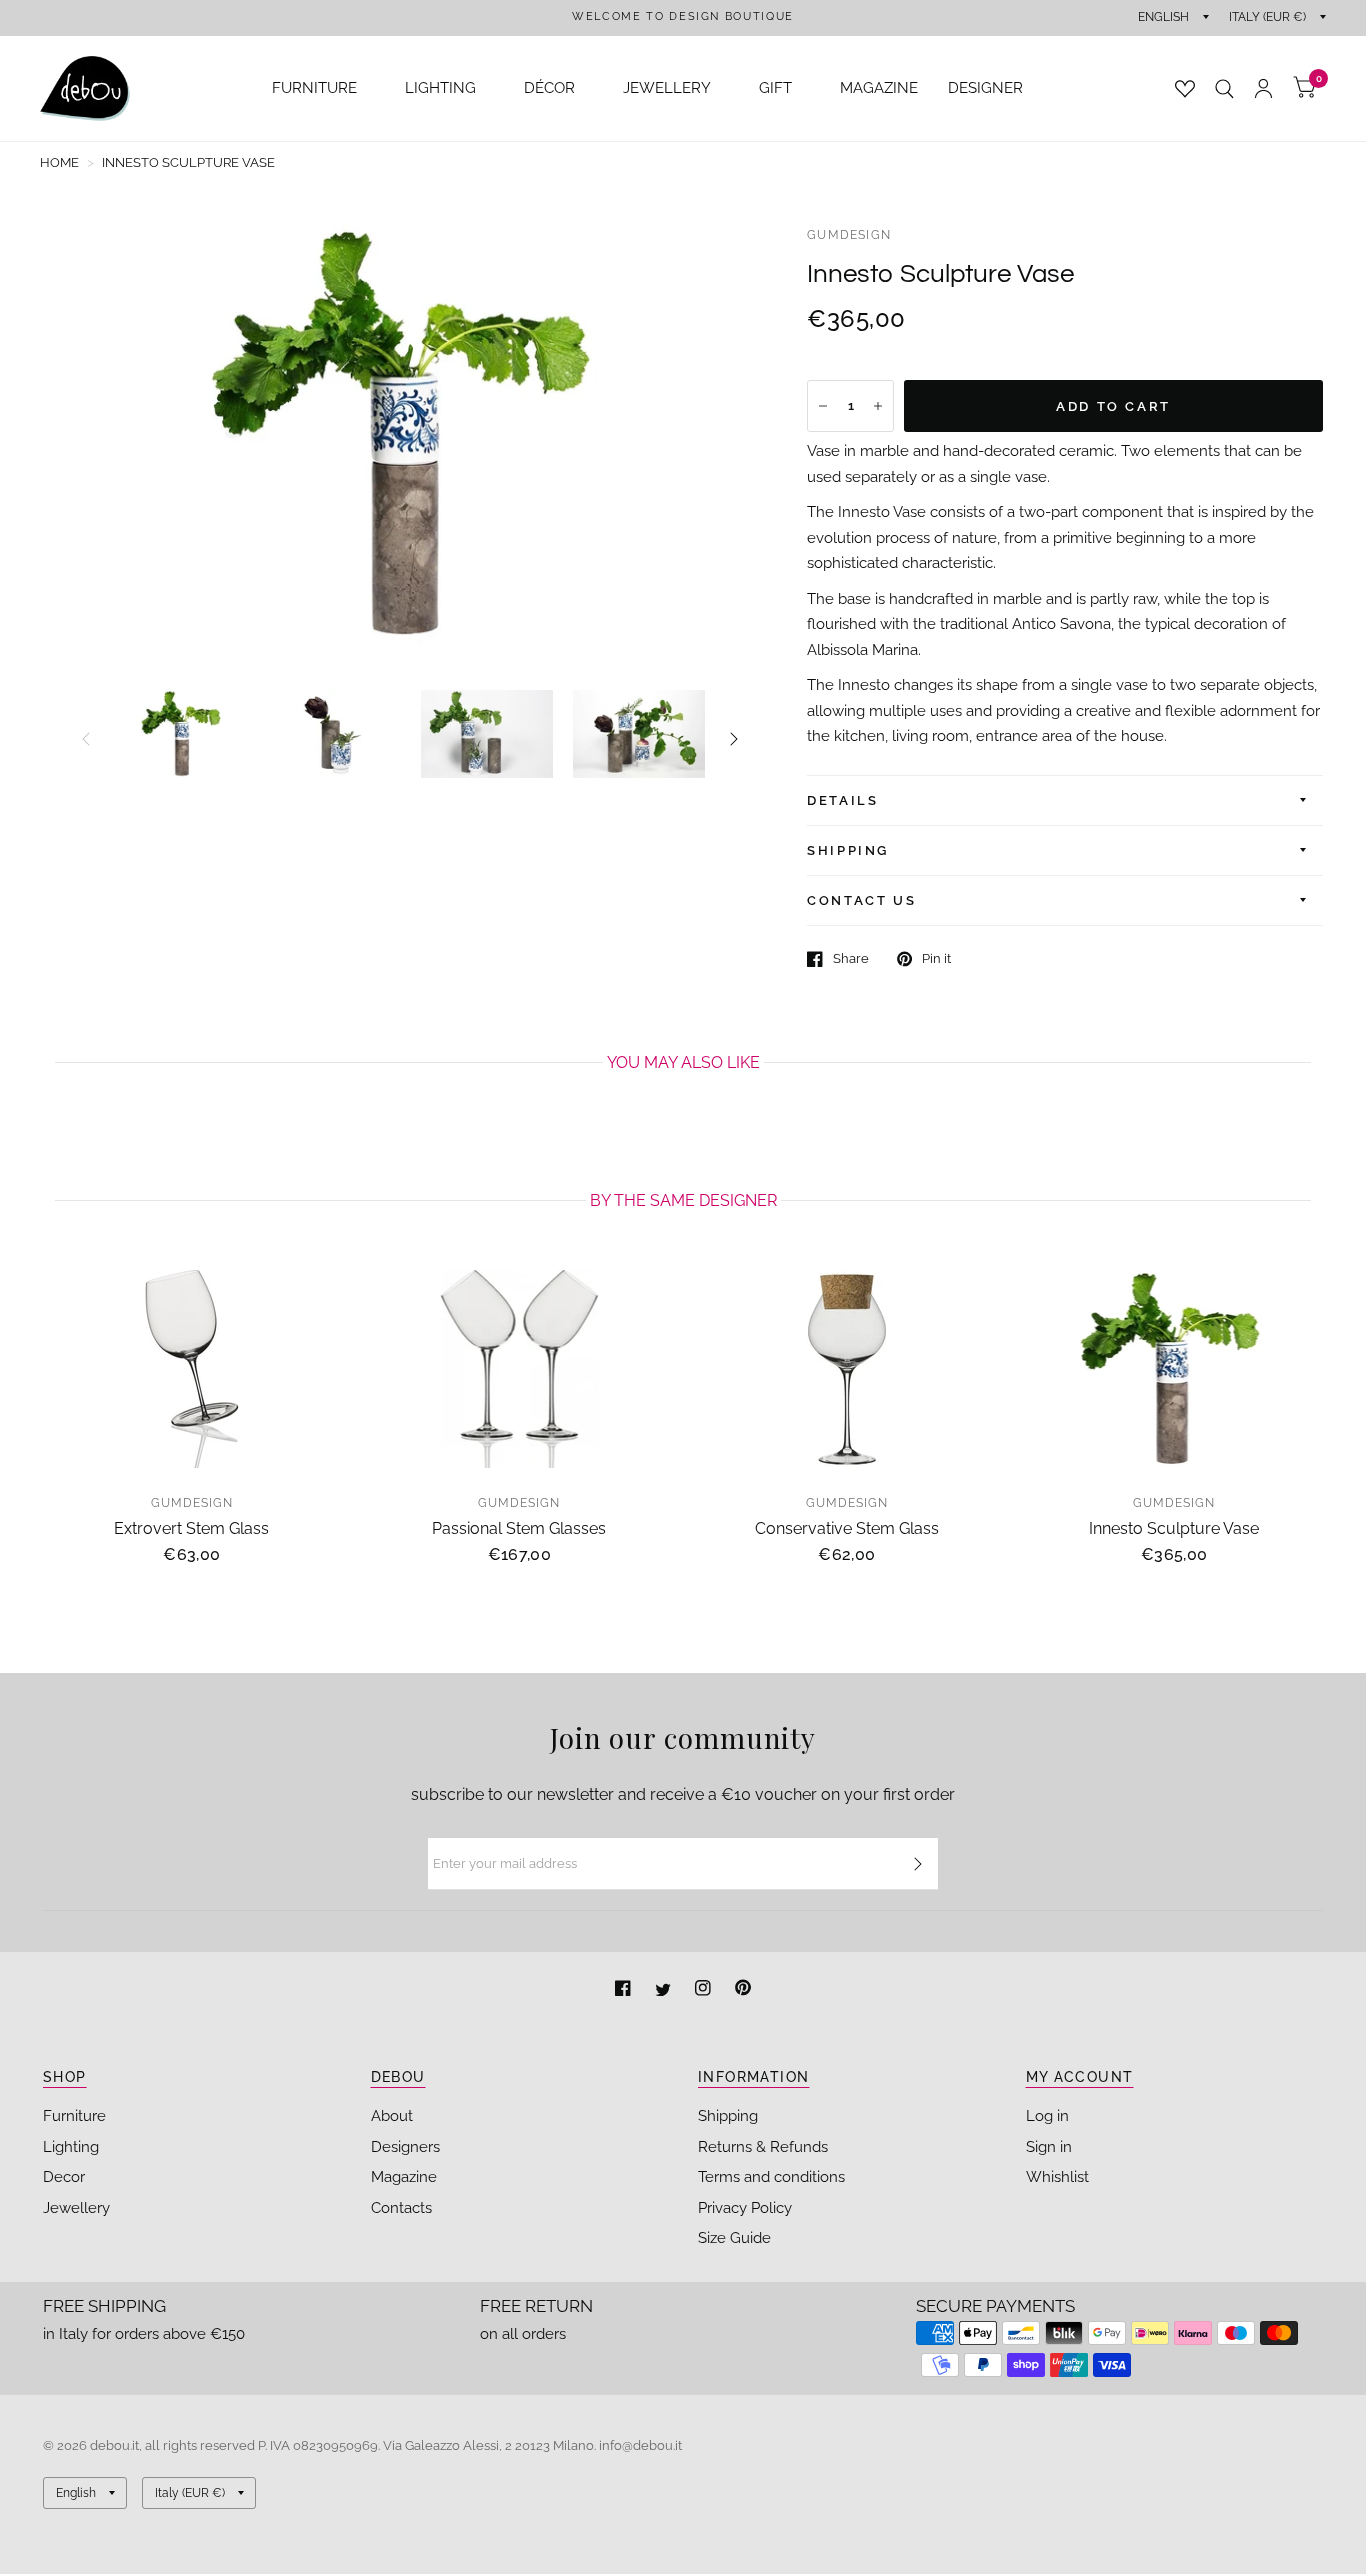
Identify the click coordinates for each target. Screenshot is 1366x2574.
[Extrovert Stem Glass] (192, 1369)
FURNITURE (314, 88)
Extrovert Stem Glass (191, 1527)
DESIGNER (985, 88)
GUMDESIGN (849, 235)
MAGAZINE (879, 88)
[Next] (734, 739)
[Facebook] (625, 1990)
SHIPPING (848, 850)
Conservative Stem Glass (847, 1527)
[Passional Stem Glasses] (520, 1369)
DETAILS (842, 800)
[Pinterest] (743, 1990)
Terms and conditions (771, 2177)
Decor (64, 2177)
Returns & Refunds (763, 2147)
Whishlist (1057, 2177)
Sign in (1049, 2147)
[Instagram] (705, 1990)
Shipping (728, 2116)
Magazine (404, 2177)
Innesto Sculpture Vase (1174, 1527)
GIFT (775, 88)
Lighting (71, 2147)
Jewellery (76, 2208)
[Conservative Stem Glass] (847, 1369)
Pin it (936, 958)
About (392, 2116)
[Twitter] (665, 1990)
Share (851, 958)
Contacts (401, 2208)
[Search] (1224, 88)
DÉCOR (549, 88)
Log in (1047, 2116)
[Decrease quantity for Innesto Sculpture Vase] (823, 406)
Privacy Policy (745, 2208)
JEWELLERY (667, 88)
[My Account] (1263, 88)
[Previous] (86, 739)
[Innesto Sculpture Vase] (1175, 1369)
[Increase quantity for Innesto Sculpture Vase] (878, 406)
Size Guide (734, 2238)
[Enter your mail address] (918, 1864)
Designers (405, 2147)
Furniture (74, 2116)
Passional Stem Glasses (519, 1527)
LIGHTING (440, 88)
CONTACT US (861, 900)
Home (59, 162)
